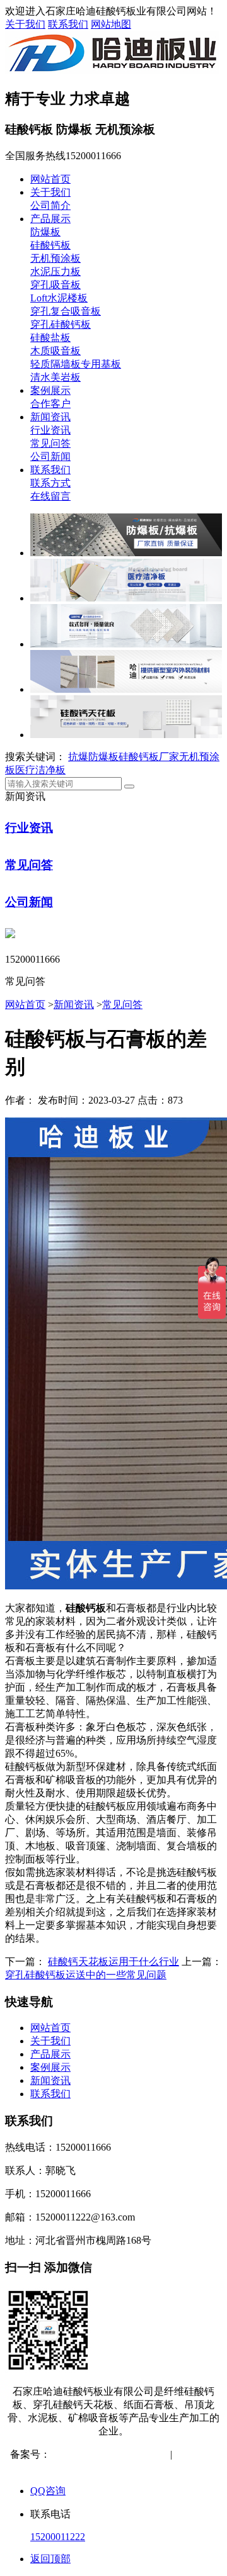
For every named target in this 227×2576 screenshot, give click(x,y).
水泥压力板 (55, 272)
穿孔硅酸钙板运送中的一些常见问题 (86, 1975)
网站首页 (50, 179)
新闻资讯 (50, 417)
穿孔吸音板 (55, 285)
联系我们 (68, 24)
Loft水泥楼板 (59, 298)
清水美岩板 (55, 377)
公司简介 (50, 205)
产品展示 (50, 219)
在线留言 (50, 496)
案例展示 (50, 390)
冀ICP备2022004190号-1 (103, 2454)
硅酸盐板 (50, 338)
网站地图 (111, 24)
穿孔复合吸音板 (66, 311)
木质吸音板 (55, 351)
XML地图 (124, 2467)
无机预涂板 (55, 258)
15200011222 (58, 2537)
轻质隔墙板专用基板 (76, 364)
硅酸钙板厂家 (149, 757)
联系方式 (50, 483)
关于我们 (25, 24)
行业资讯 (50, 430)
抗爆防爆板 (93, 757)
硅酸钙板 (50, 245)
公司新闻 (50, 456)
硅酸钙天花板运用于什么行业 (113, 1962)
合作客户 (50, 404)
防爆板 (45, 232)
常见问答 (50, 443)
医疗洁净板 (40, 770)
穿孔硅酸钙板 (61, 324)
